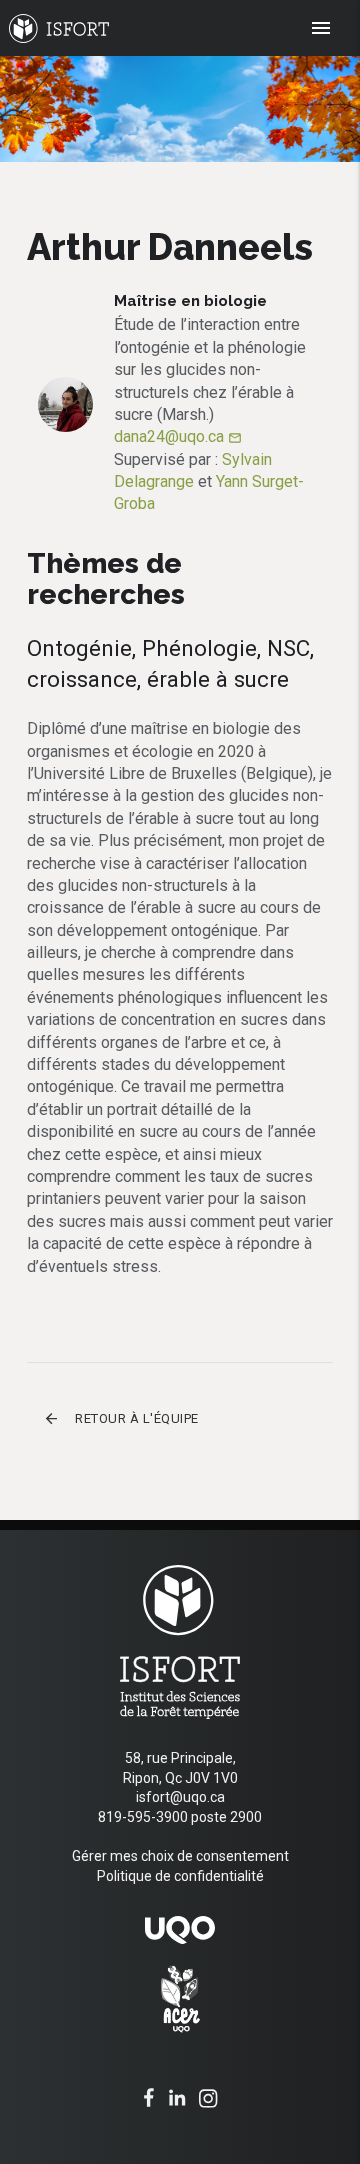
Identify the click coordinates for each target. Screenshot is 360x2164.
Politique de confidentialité (180, 1876)
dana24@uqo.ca (178, 436)
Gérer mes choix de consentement (180, 1856)
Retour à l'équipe (121, 1418)
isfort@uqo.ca (180, 1797)
